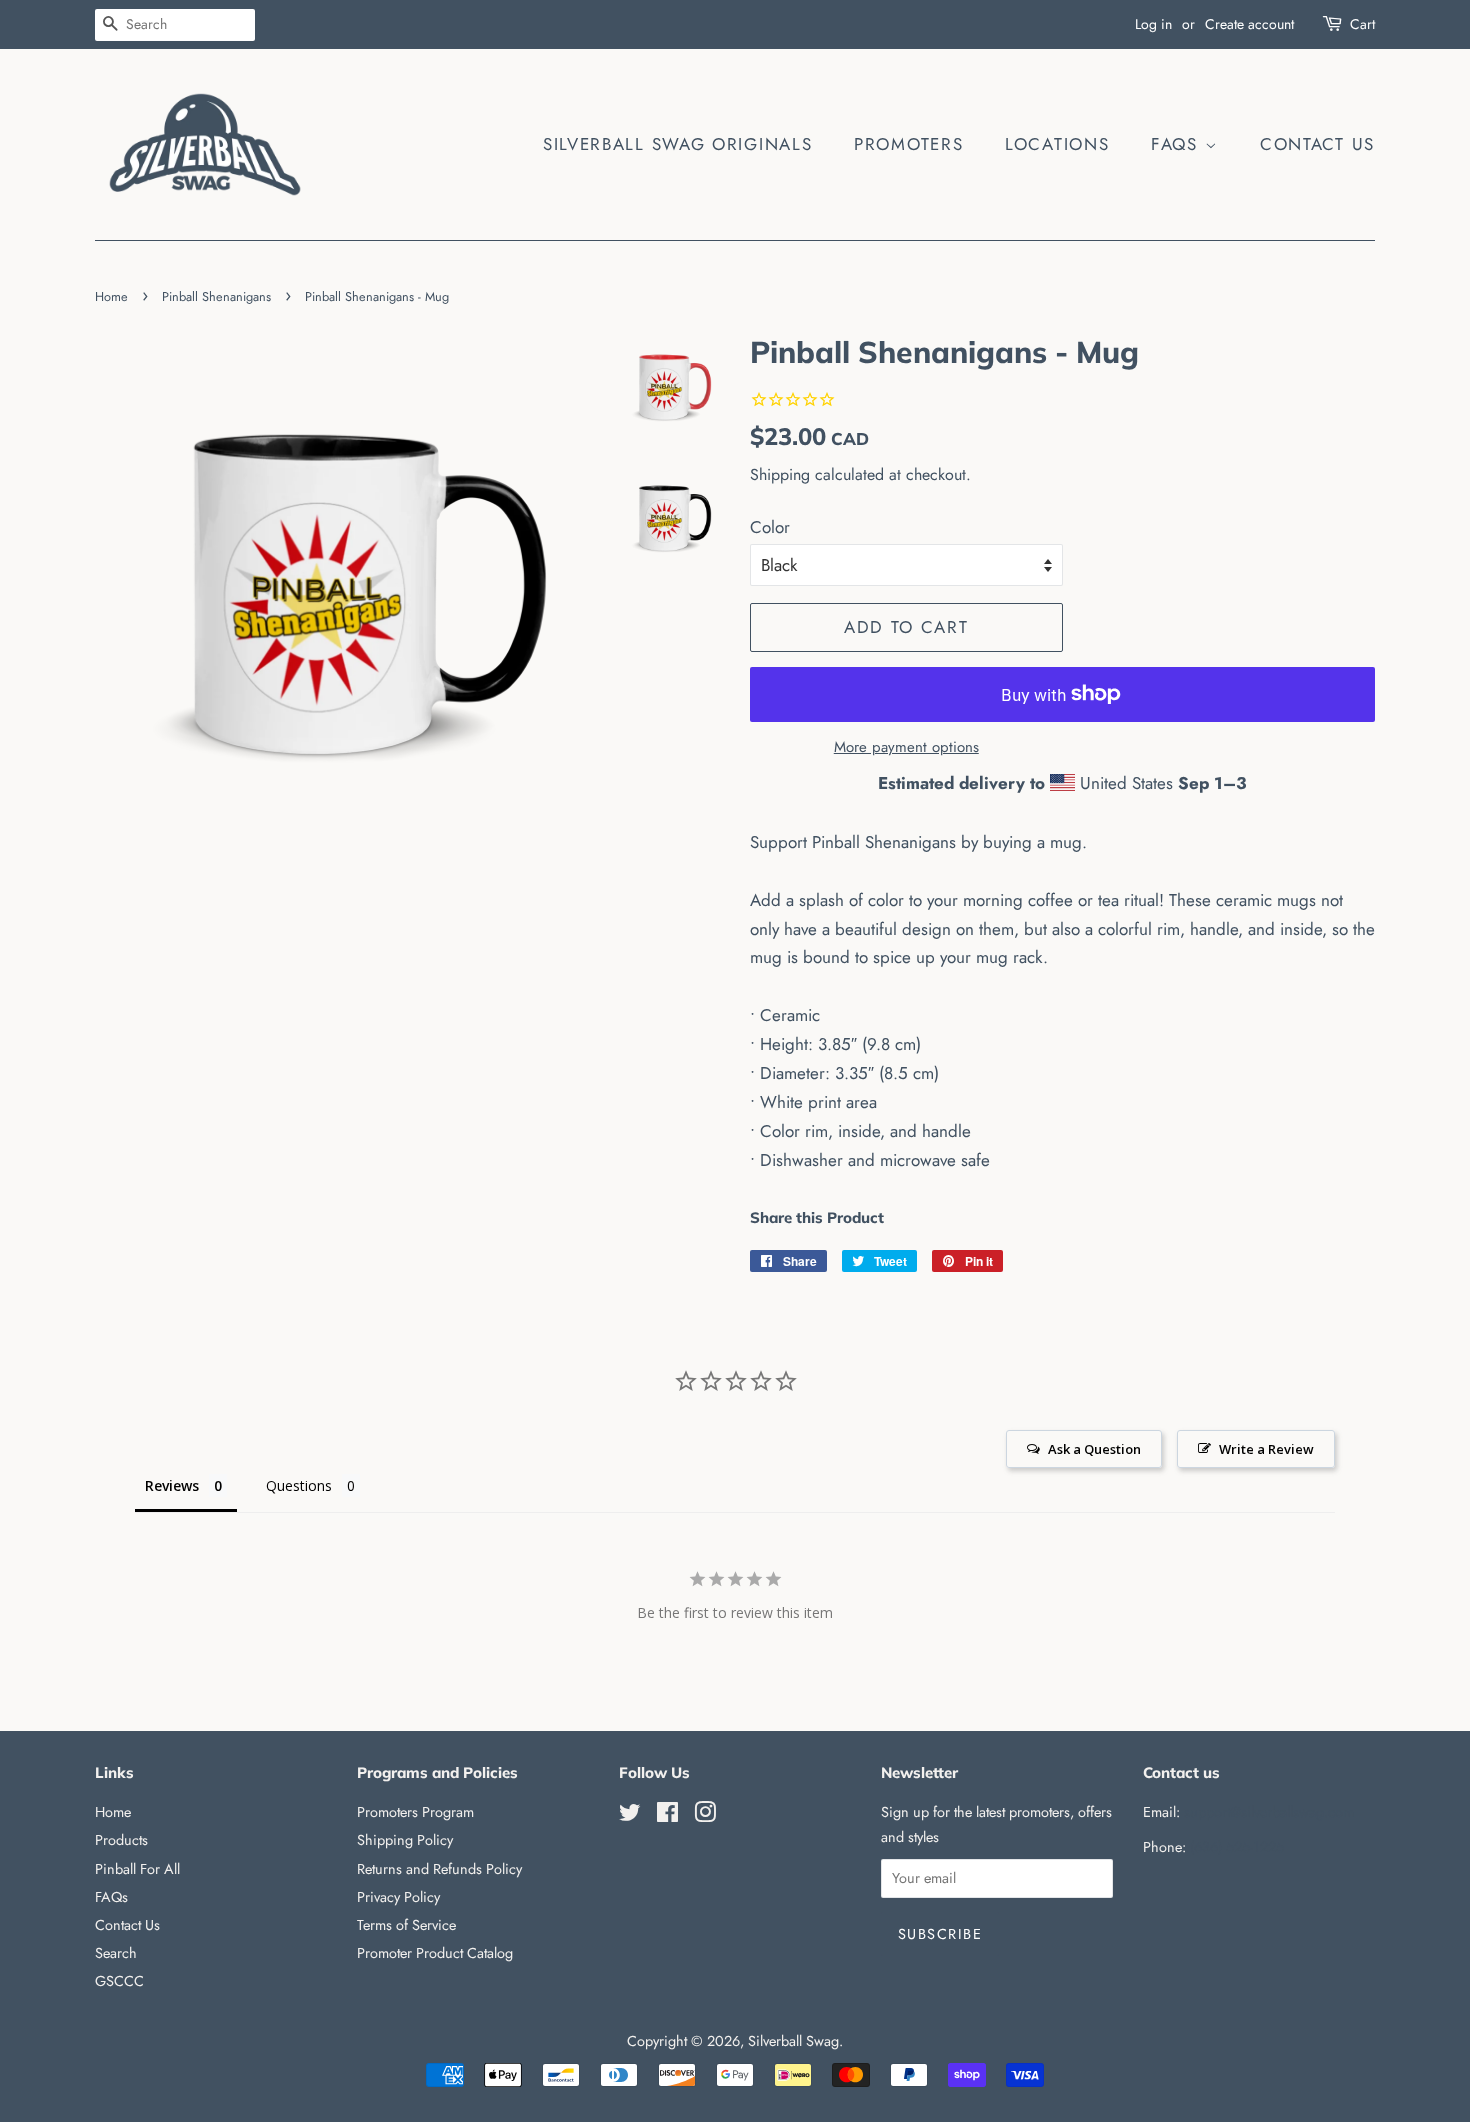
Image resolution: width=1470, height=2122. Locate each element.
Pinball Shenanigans (216, 296)
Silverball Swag (793, 2041)
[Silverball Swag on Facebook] (667, 1816)
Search (116, 1953)
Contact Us (1317, 144)
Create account (1249, 24)
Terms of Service (406, 1925)
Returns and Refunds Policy (439, 1869)
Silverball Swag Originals (678, 144)
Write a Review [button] (1266, 1449)
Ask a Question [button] (1094, 1449)
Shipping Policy (405, 1840)
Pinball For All (137, 1869)
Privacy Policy (398, 1897)
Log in (1153, 24)
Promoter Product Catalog (435, 1953)
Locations (1057, 144)
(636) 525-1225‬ (1237, 1847)
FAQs (1178, 144)
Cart (1362, 24)
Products (121, 1840)
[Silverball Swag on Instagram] (705, 1816)
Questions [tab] (299, 1485)
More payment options (906, 747)
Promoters (908, 144)
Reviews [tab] (172, 1485)
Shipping (780, 474)
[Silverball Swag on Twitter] (630, 1816)
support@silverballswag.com (1269, 1812)
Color (770, 527)
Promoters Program (415, 1812)
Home (111, 296)
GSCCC (119, 1981)
